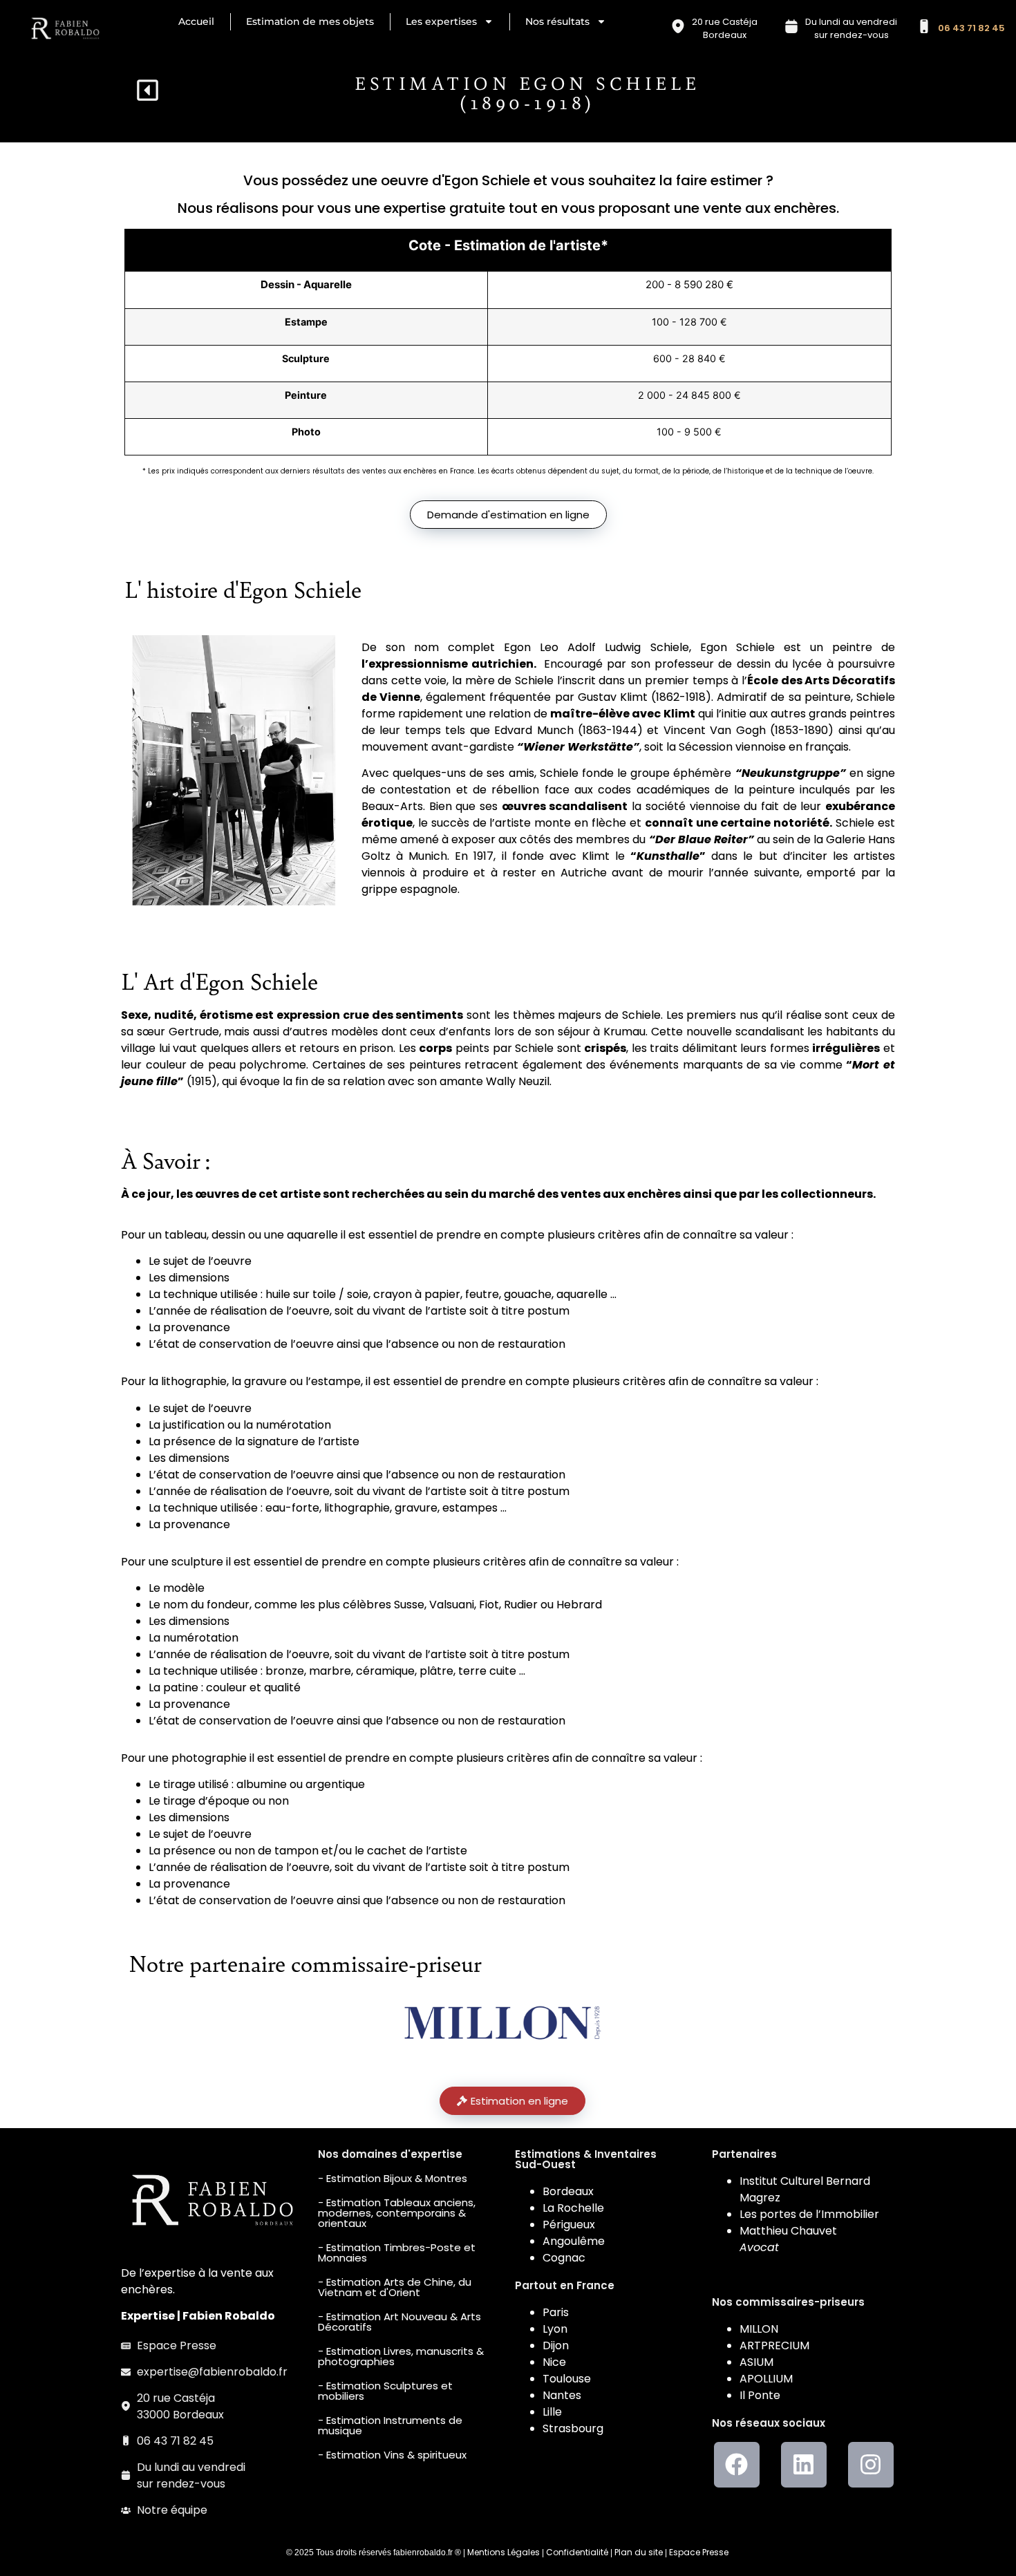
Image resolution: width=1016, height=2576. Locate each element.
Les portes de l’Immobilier (809, 2214)
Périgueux (569, 2225)
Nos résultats (557, 21)
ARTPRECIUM (774, 2345)
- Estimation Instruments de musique (390, 2425)
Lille (552, 2412)
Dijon (556, 2345)
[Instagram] (871, 2465)
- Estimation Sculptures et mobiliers (385, 2391)
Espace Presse (699, 2552)
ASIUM (756, 2362)
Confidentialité (577, 2552)
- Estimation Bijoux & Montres (393, 2178)
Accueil (196, 21)
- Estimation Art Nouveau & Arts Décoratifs (399, 2322)
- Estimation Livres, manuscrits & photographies (401, 2356)
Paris (556, 2312)
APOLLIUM (766, 2379)
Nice (554, 2362)
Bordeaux (568, 2191)
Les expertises (441, 21)
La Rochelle (573, 2208)
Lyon (555, 2329)
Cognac (564, 2258)
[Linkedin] (804, 2465)
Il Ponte (760, 2395)
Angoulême (574, 2241)
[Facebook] (737, 2465)
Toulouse (567, 2379)
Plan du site (639, 2552)
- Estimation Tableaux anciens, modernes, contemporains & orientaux (397, 2213)
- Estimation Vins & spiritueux (392, 2455)
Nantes (562, 2395)
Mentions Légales (504, 2552)
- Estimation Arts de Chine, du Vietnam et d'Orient (395, 2287)
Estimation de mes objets (310, 21)
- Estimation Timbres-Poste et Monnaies (397, 2253)
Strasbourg (573, 2428)
